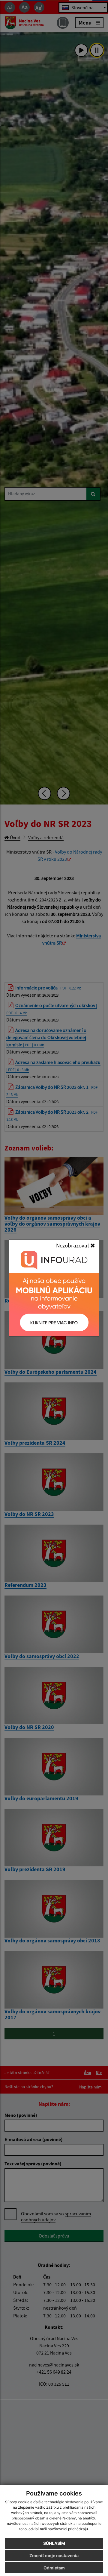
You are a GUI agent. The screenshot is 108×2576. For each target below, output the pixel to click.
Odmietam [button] (54, 2568)
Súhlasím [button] (54, 2543)
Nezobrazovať (73, 1245)
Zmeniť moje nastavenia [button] (54, 2555)
